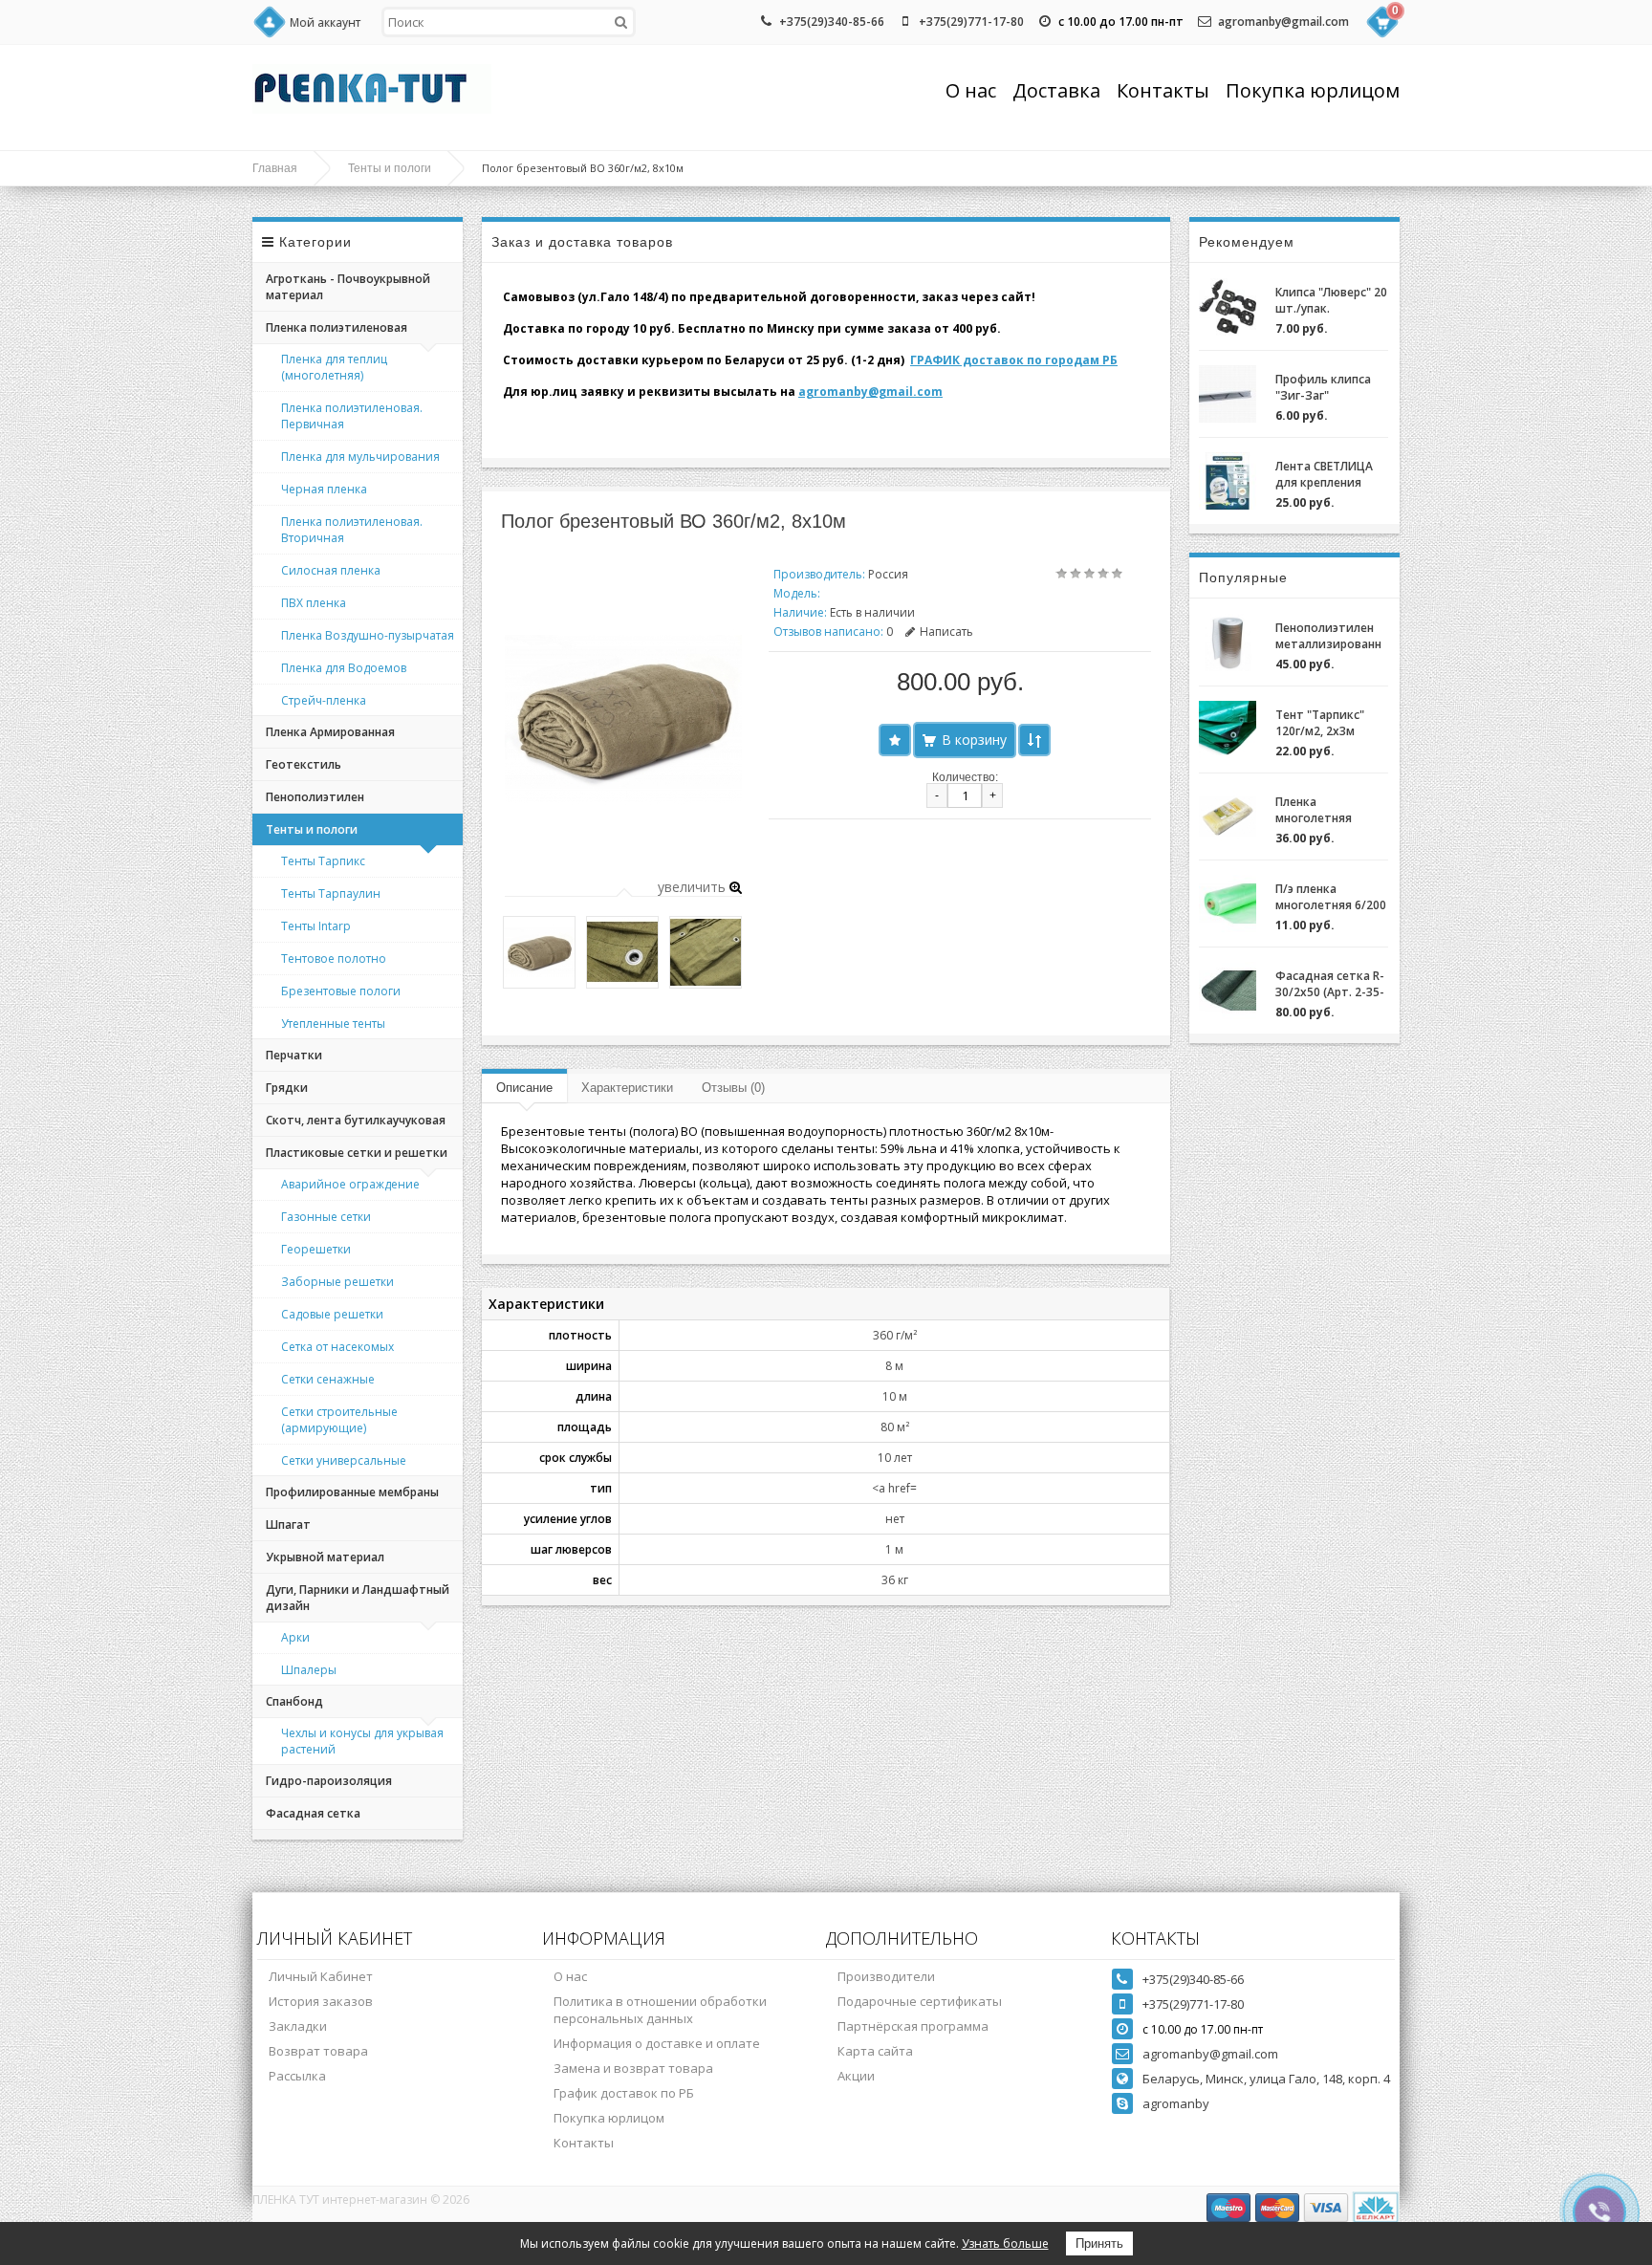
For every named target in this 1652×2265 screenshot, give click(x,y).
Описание (524, 1088)
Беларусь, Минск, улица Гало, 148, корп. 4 (1266, 2079)
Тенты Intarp (316, 926)
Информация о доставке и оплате (657, 2043)
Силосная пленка (331, 570)
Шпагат (288, 1525)
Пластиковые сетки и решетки (357, 1153)
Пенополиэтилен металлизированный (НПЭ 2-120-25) (1328, 636)
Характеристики (627, 1088)
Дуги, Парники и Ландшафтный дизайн (358, 1598)
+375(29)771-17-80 (971, 22)
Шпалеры (309, 1670)
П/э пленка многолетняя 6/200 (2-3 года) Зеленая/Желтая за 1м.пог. (1331, 897)
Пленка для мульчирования (360, 457)
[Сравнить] (1034, 740)
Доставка (1056, 90)
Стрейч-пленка (324, 700)
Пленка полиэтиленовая (337, 327)
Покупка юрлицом (1313, 90)
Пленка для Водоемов (344, 668)
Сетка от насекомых (337, 1347)
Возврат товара (318, 2051)
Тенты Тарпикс (323, 861)
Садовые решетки (332, 1314)
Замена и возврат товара (633, 2068)
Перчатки (294, 1055)
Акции (856, 2076)
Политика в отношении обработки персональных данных (660, 2010)
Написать (946, 632)
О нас (971, 90)
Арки (295, 1637)
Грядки (287, 1088)
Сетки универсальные (344, 1460)
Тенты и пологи (390, 168)
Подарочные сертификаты (920, 2001)
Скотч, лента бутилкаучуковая (356, 1120)
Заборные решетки (337, 1282)
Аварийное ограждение (350, 1184)
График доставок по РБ (624, 2093)
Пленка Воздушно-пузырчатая (368, 635)
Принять (1099, 2243)
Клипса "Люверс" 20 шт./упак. (1331, 300)
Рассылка (297, 2076)
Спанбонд (294, 1701)
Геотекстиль (304, 764)
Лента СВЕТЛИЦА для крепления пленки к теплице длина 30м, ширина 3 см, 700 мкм (1332, 474)
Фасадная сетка (313, 1813)
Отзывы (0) (733, 1088)
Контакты (1163, 90)
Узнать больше (1005, 2243)
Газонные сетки (326, 1217)
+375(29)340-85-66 (832, 22)
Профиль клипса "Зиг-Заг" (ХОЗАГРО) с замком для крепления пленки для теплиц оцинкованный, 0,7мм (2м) (1328, 387)
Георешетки (316, 1249)
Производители (886, 1976)
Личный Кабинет (321, 1976)
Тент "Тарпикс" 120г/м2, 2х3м (1320, 723)
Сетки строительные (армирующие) (339, 1420)
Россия (888, 574)
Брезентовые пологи (341, 991)
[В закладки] (895, 740)
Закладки (298, 2026)
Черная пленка (324, 489)
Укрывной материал (325, 1557)
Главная (275, 168)
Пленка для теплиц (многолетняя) (334, 367)
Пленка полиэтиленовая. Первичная (352, 416)
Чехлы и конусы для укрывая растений (362, 1741)
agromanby (1176, 2103)
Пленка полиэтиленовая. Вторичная (352, 530)
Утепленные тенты (333, 1024)
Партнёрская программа (913, 2026)
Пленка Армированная (330, 732)
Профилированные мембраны (352, 1492)
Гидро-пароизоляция (329, 1781)
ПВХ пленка (314, 603)
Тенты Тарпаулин (331, 893)
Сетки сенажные (328, 1379)
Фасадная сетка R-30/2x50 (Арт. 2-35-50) (1330, 984)
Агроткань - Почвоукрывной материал (348, 287)
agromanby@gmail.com (1283, 22)
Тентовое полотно (334, 958)
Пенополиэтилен (315, 797)
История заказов (321, 2001)
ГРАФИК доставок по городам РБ (1014, 360)
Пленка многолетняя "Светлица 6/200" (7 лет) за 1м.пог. (1326, 810)
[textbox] (509, 22)
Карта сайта (875, 2051)
